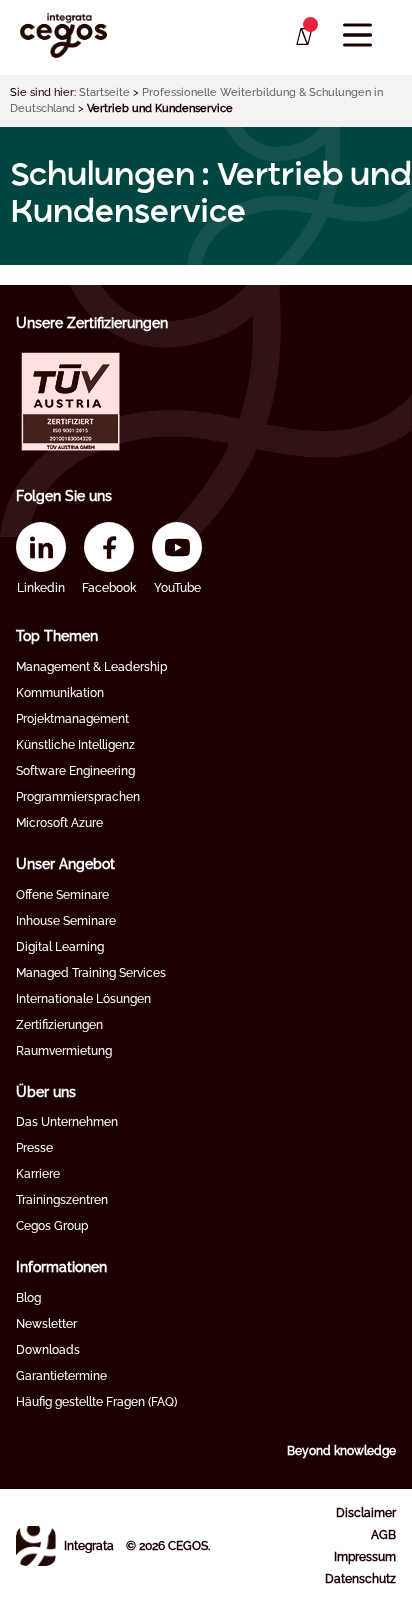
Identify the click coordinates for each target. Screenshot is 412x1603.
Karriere (38, 1174)
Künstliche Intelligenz (75, 745)
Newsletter (46, 1324)
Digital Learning (60, 947)
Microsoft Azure (59, 823)
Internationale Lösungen (83, 999)
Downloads (48, 1350)
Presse (34, 1148)
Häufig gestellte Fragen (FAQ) (96, 1402)
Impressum (365, 1557)
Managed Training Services (91, 973)
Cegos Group (52, 1226)
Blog (28, 1298)
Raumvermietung (64, 1051)
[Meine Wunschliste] (302, 37)
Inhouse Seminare (66, 921)
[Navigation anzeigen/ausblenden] (357, 35)
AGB (383, 1535)
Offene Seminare (62, 895)
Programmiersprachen (78, 797)
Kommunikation (60, 693)
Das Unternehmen (67, 1122)
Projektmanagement (72, 719)
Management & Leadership (91, 667)
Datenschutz (360, 1579)
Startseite (104, 92)
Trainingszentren (62, 1200)
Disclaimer (366, 1513)
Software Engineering (75, 771)
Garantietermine (61, 1376)
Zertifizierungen (59, 1025)
